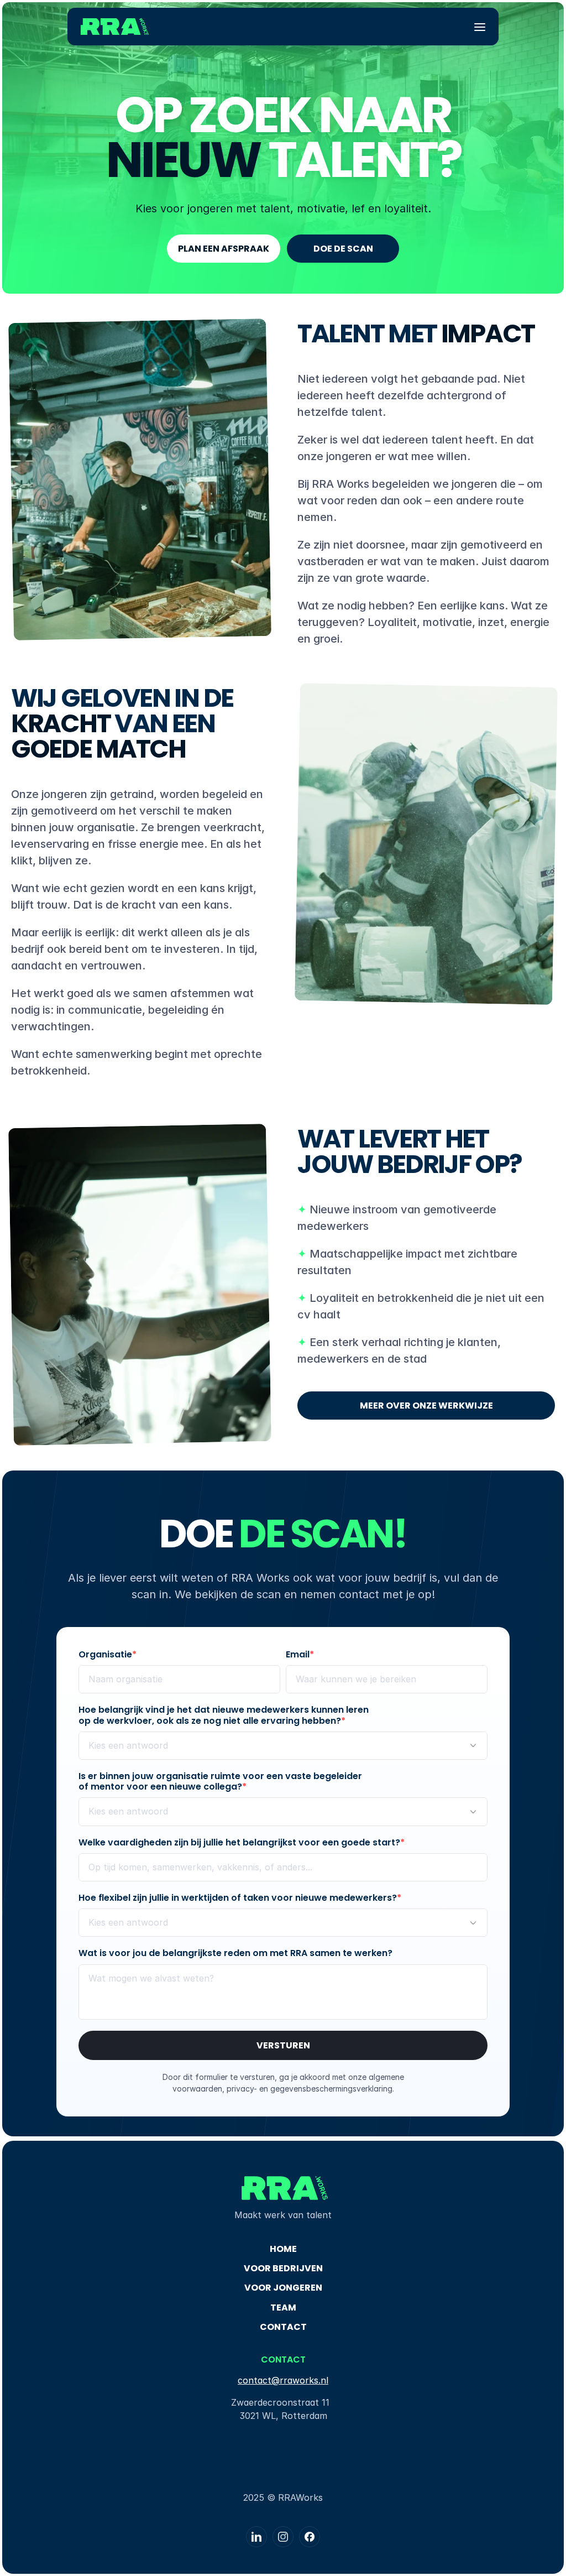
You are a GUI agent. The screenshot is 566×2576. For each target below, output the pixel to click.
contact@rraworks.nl (283, 2380)
